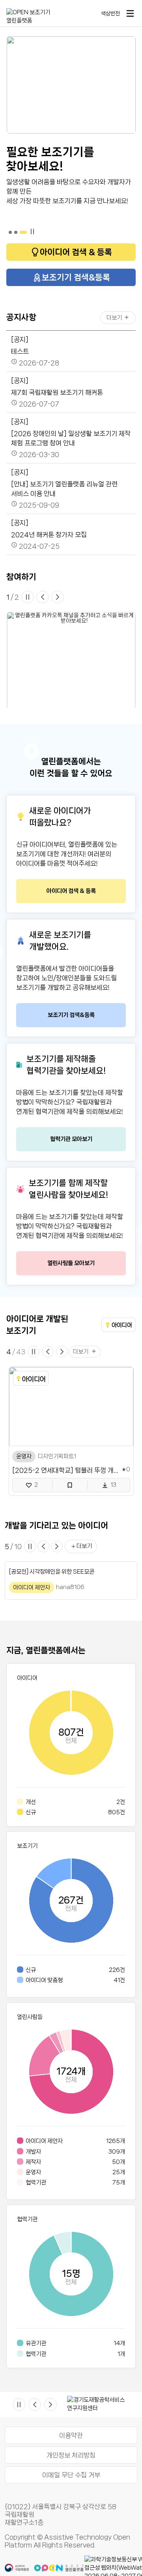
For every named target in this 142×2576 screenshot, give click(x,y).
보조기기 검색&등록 (76, 277)
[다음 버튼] (58, 597)
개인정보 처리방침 (71, 2455)
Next (135, 2405)
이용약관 (71, 2435)
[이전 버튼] (43, 597)
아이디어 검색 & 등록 (76, 252)
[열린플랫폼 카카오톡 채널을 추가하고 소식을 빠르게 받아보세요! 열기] (71, 660)
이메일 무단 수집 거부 (71, 2475)
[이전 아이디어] (43, 1546)
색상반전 (110, 13)
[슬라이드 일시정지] (28, 597)
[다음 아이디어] (57, 1546)
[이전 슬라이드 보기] (48, 1352)
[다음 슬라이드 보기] (62, 1352)
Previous (61, 2405)
